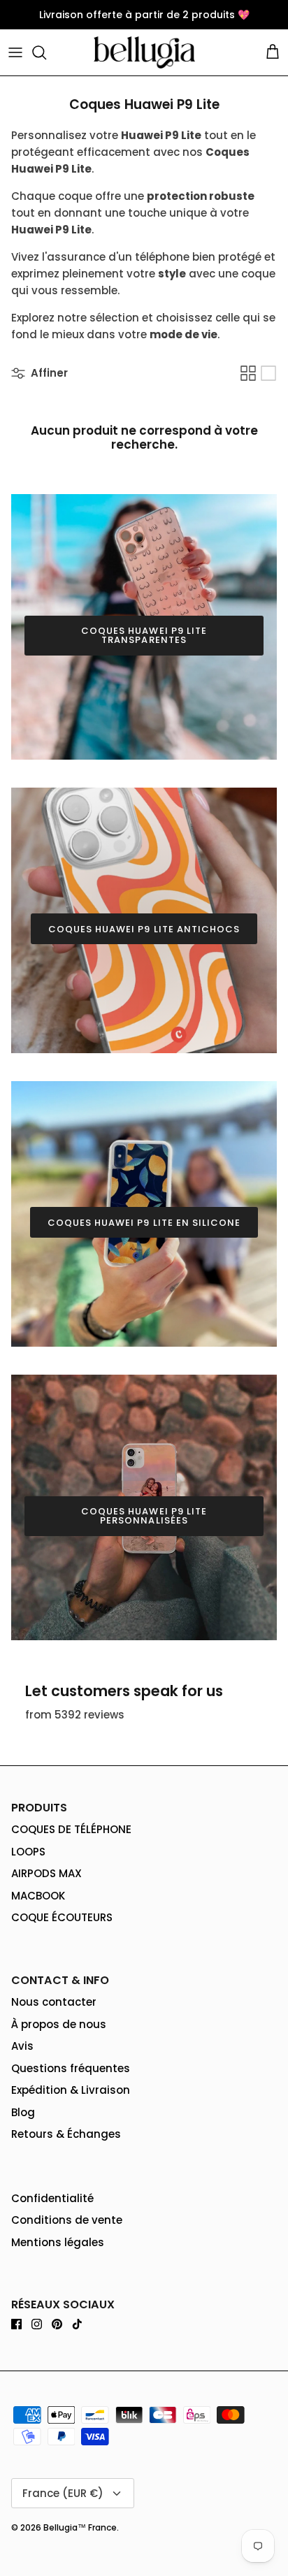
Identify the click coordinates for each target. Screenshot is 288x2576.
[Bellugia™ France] (144, 52)
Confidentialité (52, 2198)
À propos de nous (59, 2024)
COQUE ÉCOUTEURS (62, 1917)
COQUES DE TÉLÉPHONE (71, 1829)
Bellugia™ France (80, 2527)
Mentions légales (58, 2242)
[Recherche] (46, 52)
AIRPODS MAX (46, 1873)
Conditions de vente (67, 2220)
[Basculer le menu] (15, 52)
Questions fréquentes (71, 2068)
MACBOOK (38, 1896)
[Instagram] (37, 2324)
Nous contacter (54, 2002)
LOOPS (28, 1852)
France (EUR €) (63, 2493)
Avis (22, 2046)
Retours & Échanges (66, 2134)
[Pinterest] (57, 2324)
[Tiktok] (77, 2324)
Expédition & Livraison (71, 2090)
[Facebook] (16, 2324)
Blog (23, 2112)
